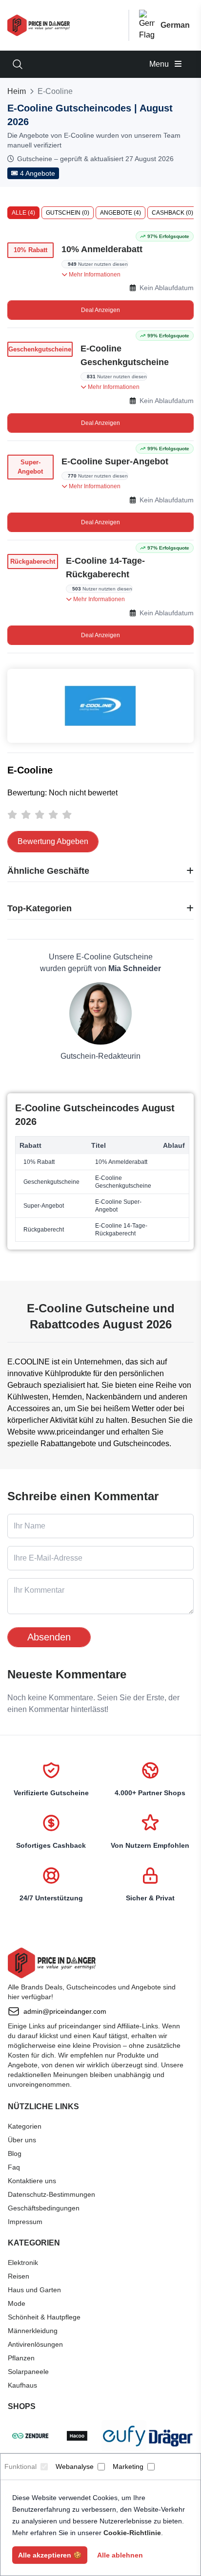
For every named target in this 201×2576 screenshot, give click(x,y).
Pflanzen (21, 2358)
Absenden (49, 1637)
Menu (160, 64)
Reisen (19, 2276)
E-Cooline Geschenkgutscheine (125, 355)
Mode (17, 2303)
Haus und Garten (34, 2290)
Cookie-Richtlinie (132, 2533)
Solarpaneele (28, 2372)
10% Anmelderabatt (102, 249)
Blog (15, 2153)
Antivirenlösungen (35, 2344)
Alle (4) (23, 213)
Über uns (22, 2140)
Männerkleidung (33, 2331)
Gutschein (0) (68, 213)
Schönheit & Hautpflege (44, 2317)
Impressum (25, 2222)
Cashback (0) (172, 213)
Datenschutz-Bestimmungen (51, 2194)
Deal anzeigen (100, 310)
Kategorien (25, 2126)
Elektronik (23, 2263)
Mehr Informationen (94, 275)
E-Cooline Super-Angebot (115, 461)
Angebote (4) (121, 213)
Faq (14, 2167)
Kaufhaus (22, 2385)
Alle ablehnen (120, 2555)
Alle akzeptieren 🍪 (50, 2555)
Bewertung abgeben (53, 841)
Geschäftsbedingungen (44, 2208)
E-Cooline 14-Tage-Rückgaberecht (105, 568)
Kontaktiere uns (32, 2181)
